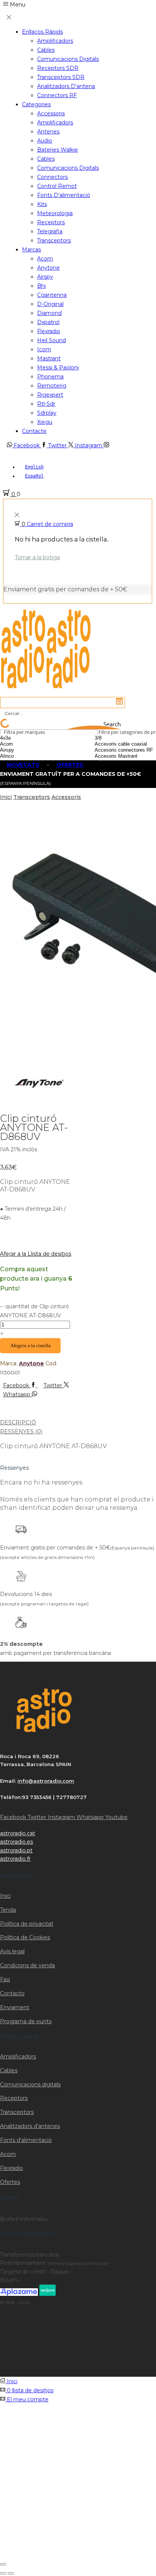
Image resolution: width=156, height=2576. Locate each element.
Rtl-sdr (46, 404)
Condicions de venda (27, 1965)
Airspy (45, 277)
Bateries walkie (58, 150)
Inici (6, 797)
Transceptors (54, 240)
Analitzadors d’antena (66, 86)
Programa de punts (26, 2021)
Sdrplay (47, 413)
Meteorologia (55, 213)
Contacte (34, 431)
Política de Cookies (25, 1937)
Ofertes (10, 2182)
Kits (42, 204)
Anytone (48, 268)
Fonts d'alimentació (26, 2140)
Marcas (31, 250)
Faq (5, 1979)
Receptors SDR (58, 68)
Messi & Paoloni (58, 368)
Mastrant (49, 358)
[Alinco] (26, 756)
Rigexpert (50, 395)
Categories (36, 104)
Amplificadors (55, 41)
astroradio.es (16, 1842)
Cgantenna (52, 295)
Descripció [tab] (18, 1422)
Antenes (48, 132)
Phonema (50, 377)
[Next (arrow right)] (11, 2573)
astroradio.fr (15, 1859)
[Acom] (26, 744)
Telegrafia (50, 231)
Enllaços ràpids (42, 32)
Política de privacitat (27, 1924)
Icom (44, 349)
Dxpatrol (48, 322)
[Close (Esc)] (3, 2564)
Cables (46, 50)
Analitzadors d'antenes (30, 2126)
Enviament (15, 2007)
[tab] (78, 1422)
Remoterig (52, 386)
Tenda (8, 1910)
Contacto (12, 1993)
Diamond (49, 313)
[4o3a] (26, 738)
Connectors (52, 177)
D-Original (50, 304)
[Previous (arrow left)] (3, 2573)
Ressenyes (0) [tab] (21, 1431)
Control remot (57, 186)
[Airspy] (26, 750)
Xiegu (45, 422)
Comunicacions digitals (68, 59)
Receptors (51, 222)
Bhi (41, 286)
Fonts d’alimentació (64, 195)
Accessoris (51, 113)
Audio (45, 141)
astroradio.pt (16, 1850)
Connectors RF (57, 95)
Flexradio (49, 331)
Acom (45, 259)
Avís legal (12, 1951)
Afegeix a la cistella (30, 1345)
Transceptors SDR (61, 77)
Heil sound (51, 340)
